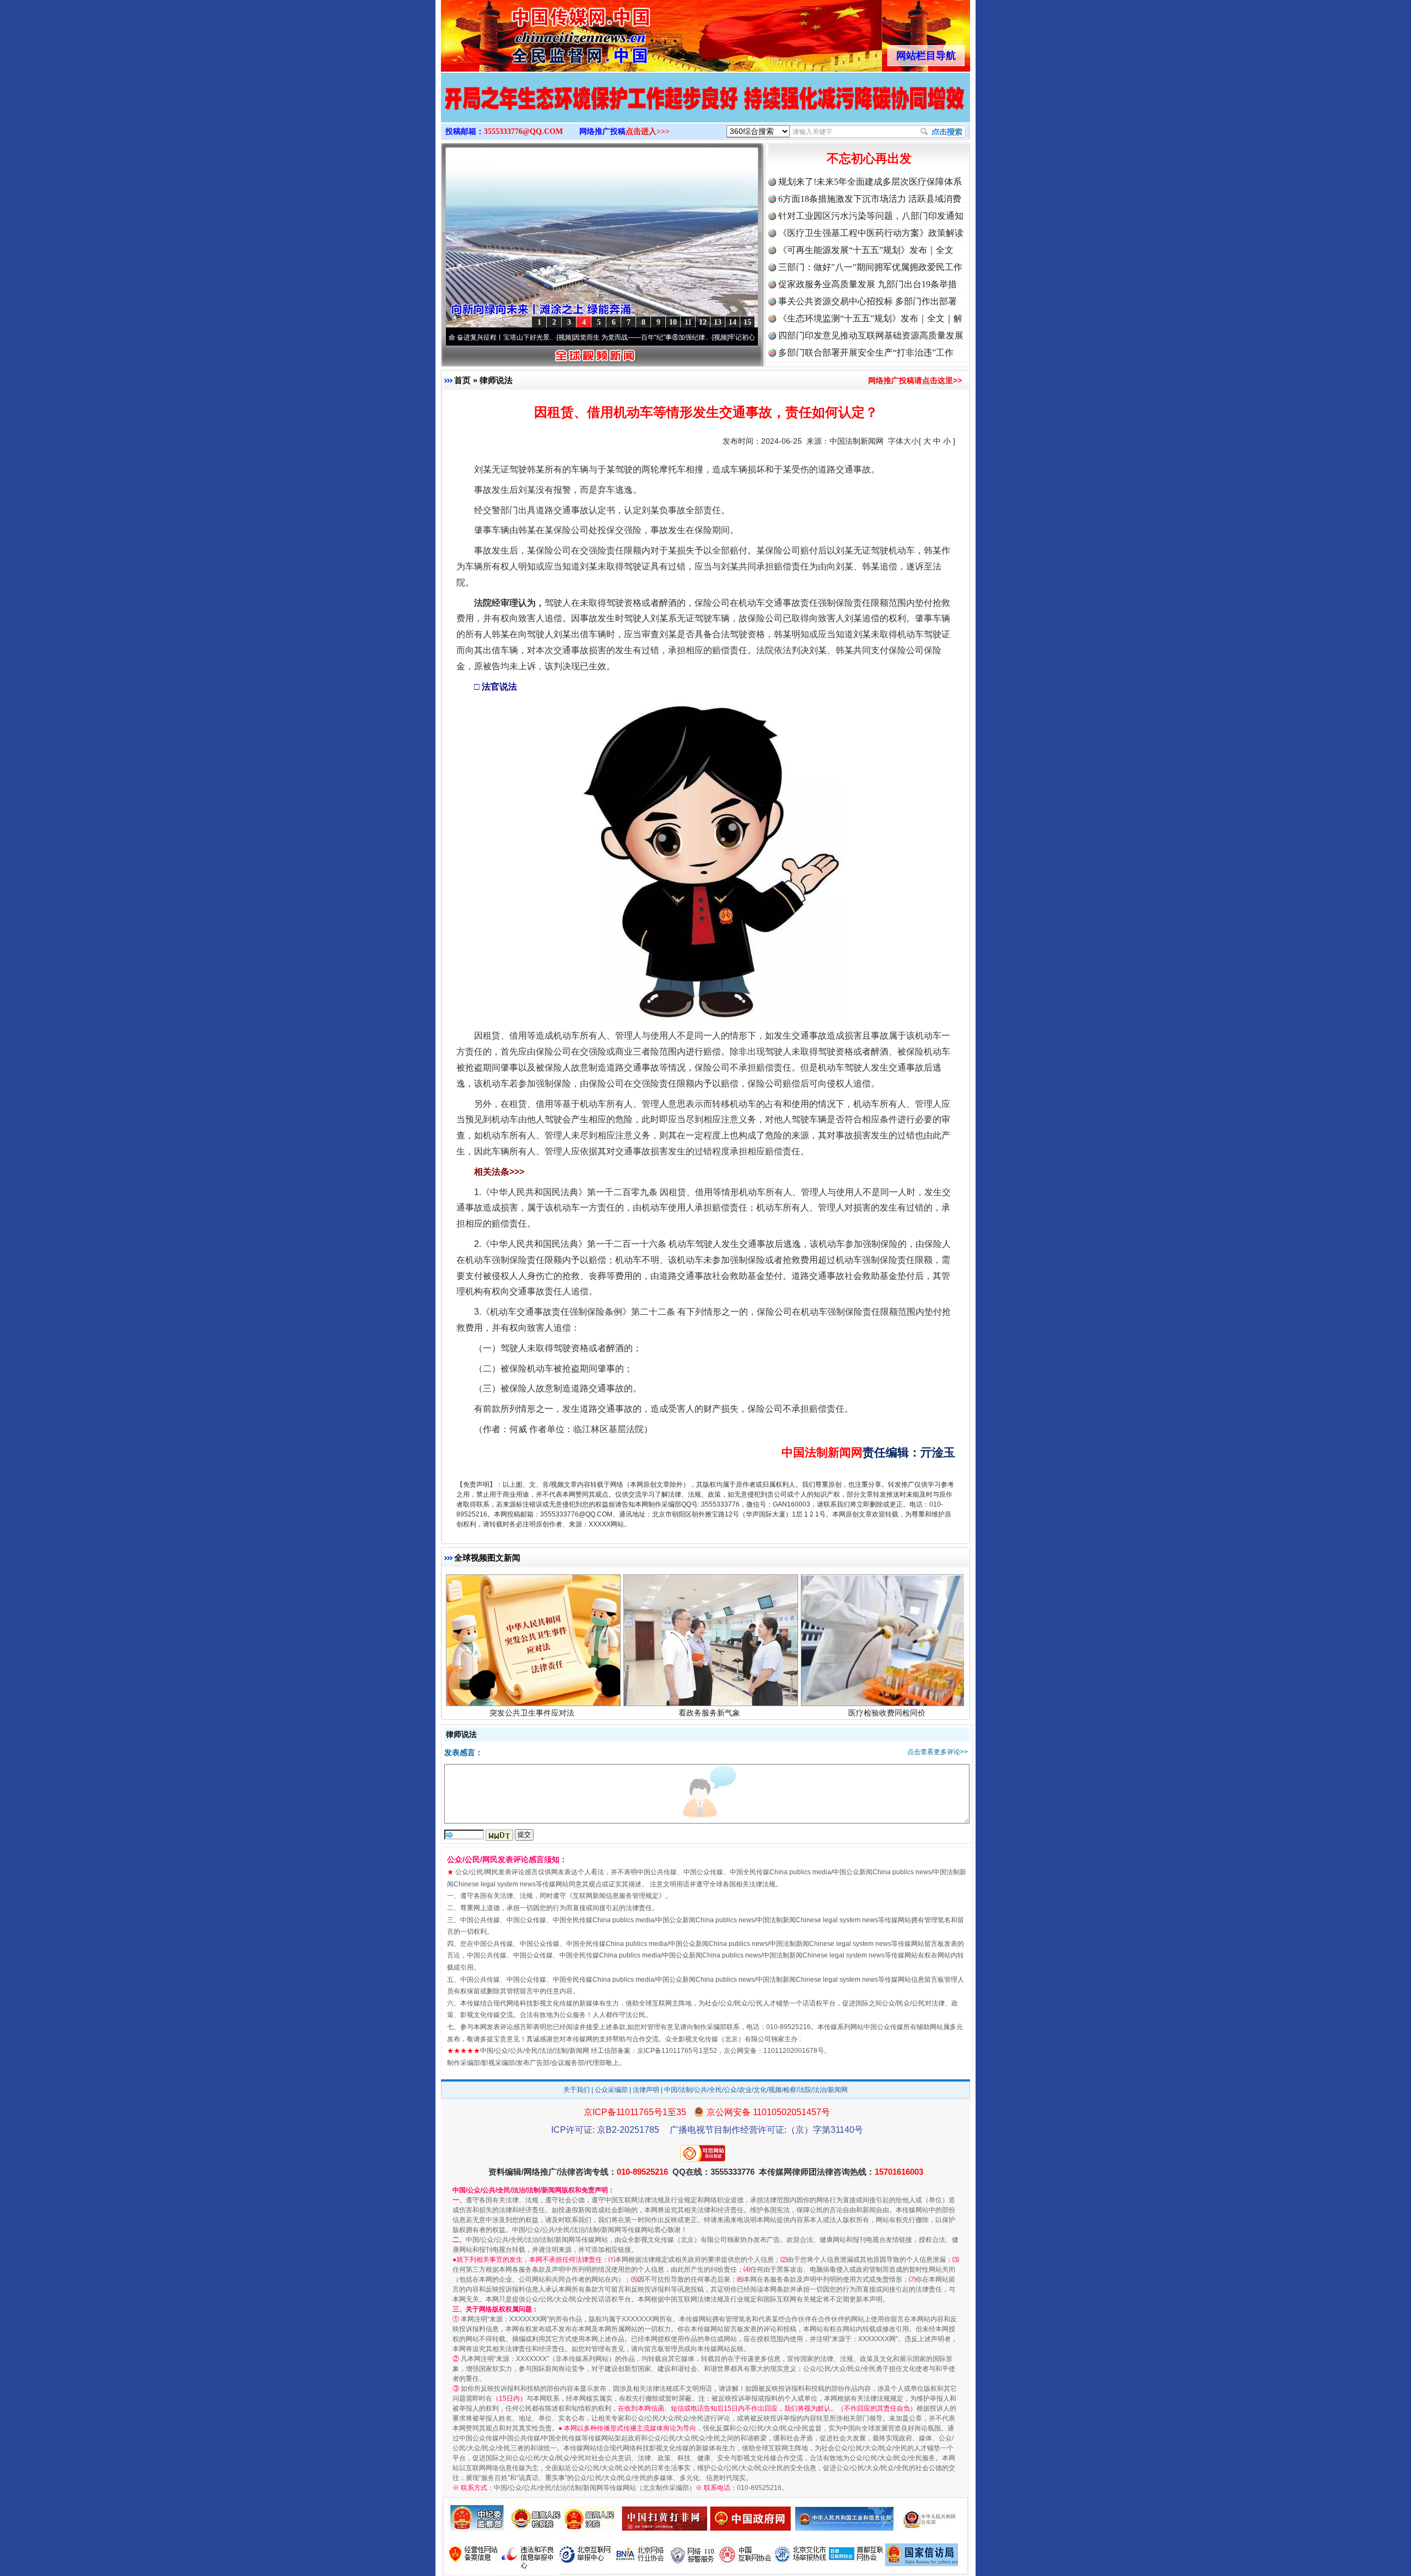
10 (673, 322)
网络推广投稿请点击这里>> (915, 380)
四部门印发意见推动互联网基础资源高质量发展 (871, 335)
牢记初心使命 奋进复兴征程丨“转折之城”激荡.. (702, 337)
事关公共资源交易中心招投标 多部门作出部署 (868, 301)
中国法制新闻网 (857, 441)
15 (747, 322)
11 (688, 322)
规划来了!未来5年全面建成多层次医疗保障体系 (870, 182)
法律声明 (646, 2090)
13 (718, 322)
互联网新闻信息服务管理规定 (616, 1896)
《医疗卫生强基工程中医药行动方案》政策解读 (871, 233)
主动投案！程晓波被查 (532, 1686)
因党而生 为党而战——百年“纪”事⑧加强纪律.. (547, 337)
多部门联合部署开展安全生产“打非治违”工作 (866, 353)
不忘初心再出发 (869, 158)
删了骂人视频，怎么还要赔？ (887, 1686)
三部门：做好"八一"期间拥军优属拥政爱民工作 (870, 267)
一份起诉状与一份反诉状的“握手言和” (709, 1686)
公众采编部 (611, 2090)
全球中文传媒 (532, 32)
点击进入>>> (648, 131)
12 (703, 322)
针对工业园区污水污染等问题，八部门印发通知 (871, 216)
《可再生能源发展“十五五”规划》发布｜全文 (866, 250)
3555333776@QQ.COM (523, 131)
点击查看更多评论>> (938, 1752)
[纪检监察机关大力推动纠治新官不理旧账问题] (705, 109)
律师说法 (496, 380)
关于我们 (577, 2090)
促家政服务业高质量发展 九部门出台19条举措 (868, 284)
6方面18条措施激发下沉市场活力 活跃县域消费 (870, 199)
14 (733, 322)
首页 (462, 380)
